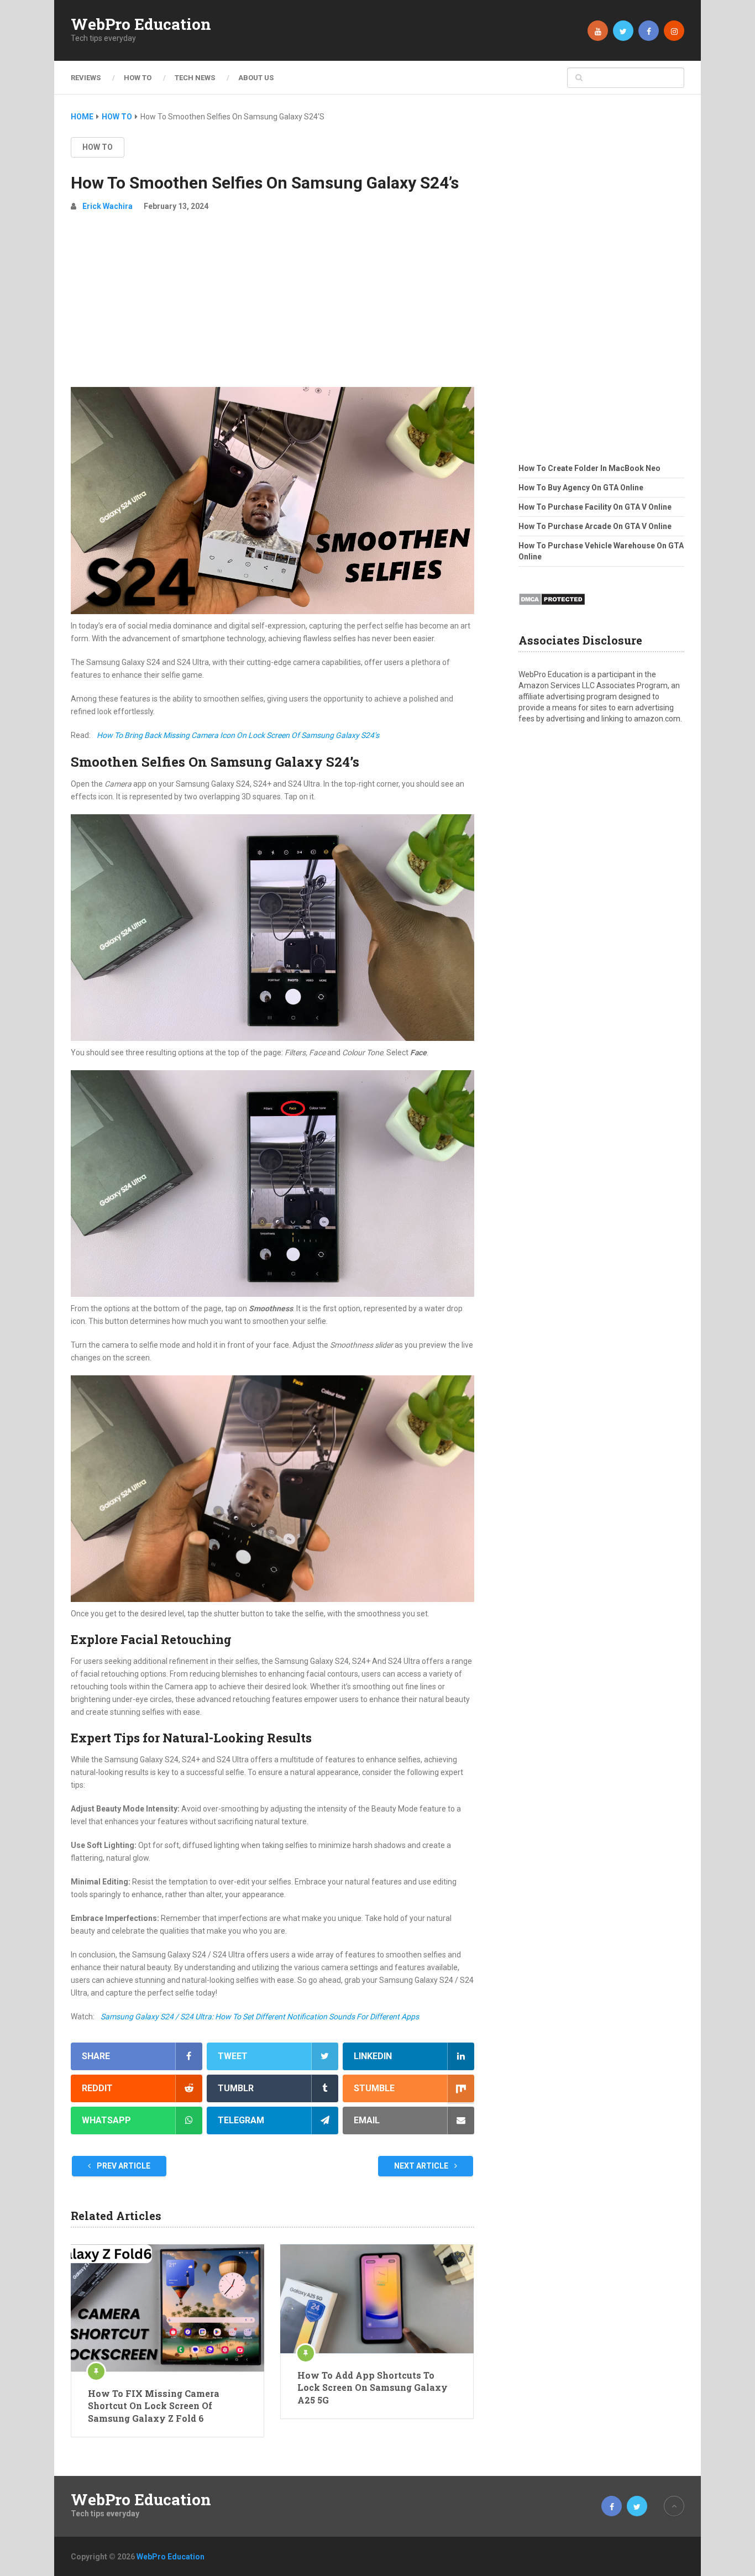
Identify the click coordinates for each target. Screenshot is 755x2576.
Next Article (422, 2166)
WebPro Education (141, 24)
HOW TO (138, 78)
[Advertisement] (272, 304)
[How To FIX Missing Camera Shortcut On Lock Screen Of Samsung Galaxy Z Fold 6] (167, 2308)
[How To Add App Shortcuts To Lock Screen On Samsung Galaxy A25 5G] (377, 2299)
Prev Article (123, 2166)
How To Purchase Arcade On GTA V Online (595, 526)
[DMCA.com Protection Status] (552, 609)
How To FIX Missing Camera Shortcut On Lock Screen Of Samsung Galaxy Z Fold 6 (154, 2406)
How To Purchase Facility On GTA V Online (595, 507)
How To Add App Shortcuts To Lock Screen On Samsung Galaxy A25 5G (373, 2387)
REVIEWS (86, 78)
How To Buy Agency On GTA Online (581, 488)
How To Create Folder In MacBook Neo (589, 468)
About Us (256, 78)
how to (98, 147)
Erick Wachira (108, 206)
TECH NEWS (195, 78)
